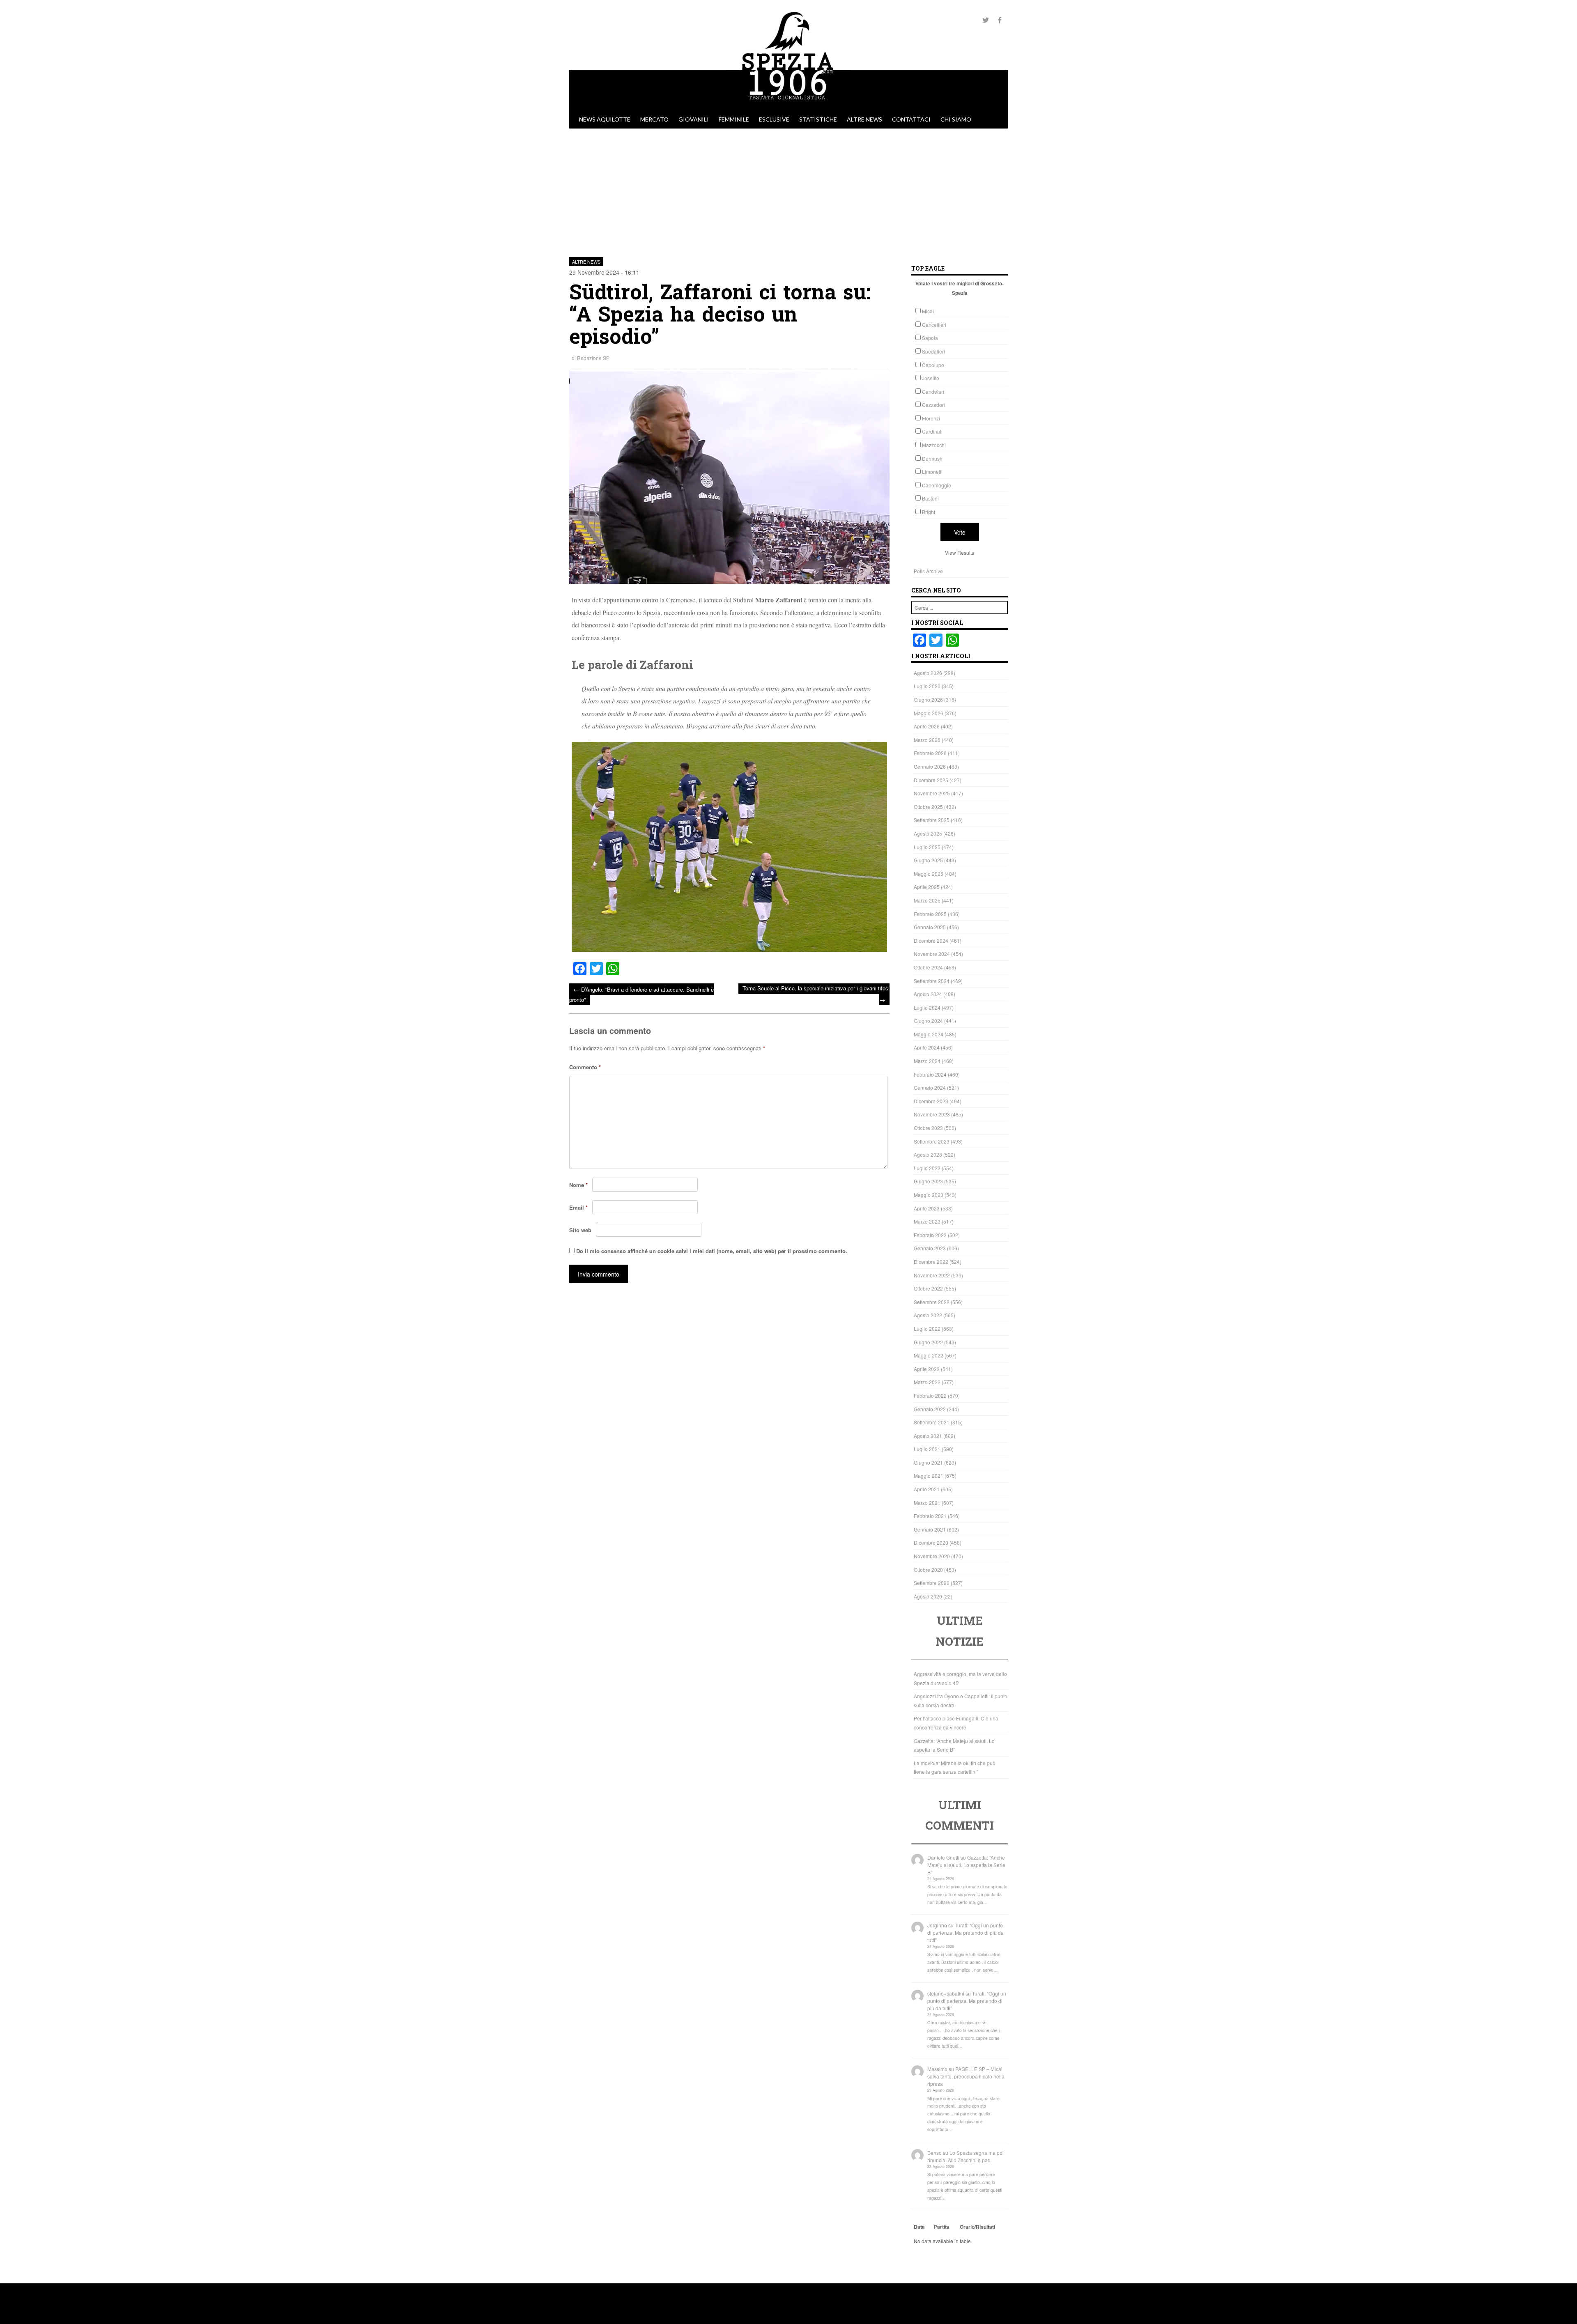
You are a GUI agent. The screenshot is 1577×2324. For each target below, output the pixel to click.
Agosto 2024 (928, 994)
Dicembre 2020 (931, 1542)
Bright (929, 512)
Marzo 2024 (927, 1061)
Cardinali (932, 431)
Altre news (864, 119)
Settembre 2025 (932, 820)
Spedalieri (933, 351)
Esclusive (774, 119)
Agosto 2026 (928, 673)
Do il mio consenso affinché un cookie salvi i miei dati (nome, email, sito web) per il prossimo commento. (712, 1251)
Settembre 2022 (932, 1302)
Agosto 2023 (928, 1154)
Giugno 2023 (928, 1181)
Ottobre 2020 (928, 1570)
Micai (928, 311)
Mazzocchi (934, 445)
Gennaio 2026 (930, 766)
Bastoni (930, 498)
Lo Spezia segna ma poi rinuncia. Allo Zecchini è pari (966, 2156)
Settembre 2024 (932, 981)
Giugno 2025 (928, 860)
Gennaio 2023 (930, 1248)
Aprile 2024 (927, 1047)
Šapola (930, 338)
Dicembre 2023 (931, 1101)
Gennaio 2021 (930, 1529)
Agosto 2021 (928, 1436)
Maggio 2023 (929, 1195)
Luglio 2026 (927, 686)
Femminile (734, 119)
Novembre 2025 (932, 793)
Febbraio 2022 (930, 1395)
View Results (960, 552)
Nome (578, 1185)
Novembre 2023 (932, 1114)
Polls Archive (928, 571)
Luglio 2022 (927, 1328)
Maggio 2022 (929, 1355)
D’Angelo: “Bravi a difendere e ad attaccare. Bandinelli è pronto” (641, 994)
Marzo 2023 (927, 1221)
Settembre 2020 (932, 1583)
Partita (942, 2227)
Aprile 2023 (927, 1208)
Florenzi (931, 418)
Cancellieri (934, 325)
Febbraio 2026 (930, 753)
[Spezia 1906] (788, 106)
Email (578, 1207)
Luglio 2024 (927, 1007)
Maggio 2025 (929, 874)
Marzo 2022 (927, 1382)
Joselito (931, 378)
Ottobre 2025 (928, 807)
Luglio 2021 (927, 1449)
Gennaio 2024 (930, 1087)
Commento (585, 1067)
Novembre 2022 (932, 1275)
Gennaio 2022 (930, 1409)
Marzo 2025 (927, 900)
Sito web (580, 1230)
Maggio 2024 (929, 1034)
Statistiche (818, 119)
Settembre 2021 (932, 1422)
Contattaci (911, 119)
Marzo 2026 (927, 740)
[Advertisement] (788, 190)
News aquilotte (605, 119)
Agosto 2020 (928, 1596)
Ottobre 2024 (928, 967)
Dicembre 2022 (931, 1262)
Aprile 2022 (927, 1369)
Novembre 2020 (932, 1556)
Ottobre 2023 (928, 1128)
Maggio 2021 (929, 1475)
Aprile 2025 (927, 887)
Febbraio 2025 (930, 914)
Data (919, 2227)
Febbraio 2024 (930, 1074)
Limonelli (932, 472)
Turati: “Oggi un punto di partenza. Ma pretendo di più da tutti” (966, 1932)
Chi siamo (956, 119)
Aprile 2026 (927, 726)
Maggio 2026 (929, 713)
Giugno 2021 (928, 1462)
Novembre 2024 (932, 954)
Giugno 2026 (928, 699)
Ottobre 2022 (928, 1288)
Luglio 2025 (927, 847)
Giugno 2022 (928, 1342)
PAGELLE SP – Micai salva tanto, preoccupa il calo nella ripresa (966, 2076)
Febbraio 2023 (930, 1235)
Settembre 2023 (932, 1141)
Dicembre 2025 (931, 780)
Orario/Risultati (977, 2227)
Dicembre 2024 (931, 940)
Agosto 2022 (928, 1315)
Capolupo (933, 365)
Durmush (932, 458)
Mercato (654, 119)
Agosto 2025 (928, 833)
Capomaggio (937, 485)
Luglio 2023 (927, 1168)
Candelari (933, 392)
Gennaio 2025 (930, 927)
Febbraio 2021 (930, 1516)
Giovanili (694, 119)
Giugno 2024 (928, 1021)
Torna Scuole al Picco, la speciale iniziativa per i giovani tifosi (816, 994)
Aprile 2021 (927, 1489)
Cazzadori (933, 405)
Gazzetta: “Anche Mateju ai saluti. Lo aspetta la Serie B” (966, 1865)
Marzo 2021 (927, 1503)
